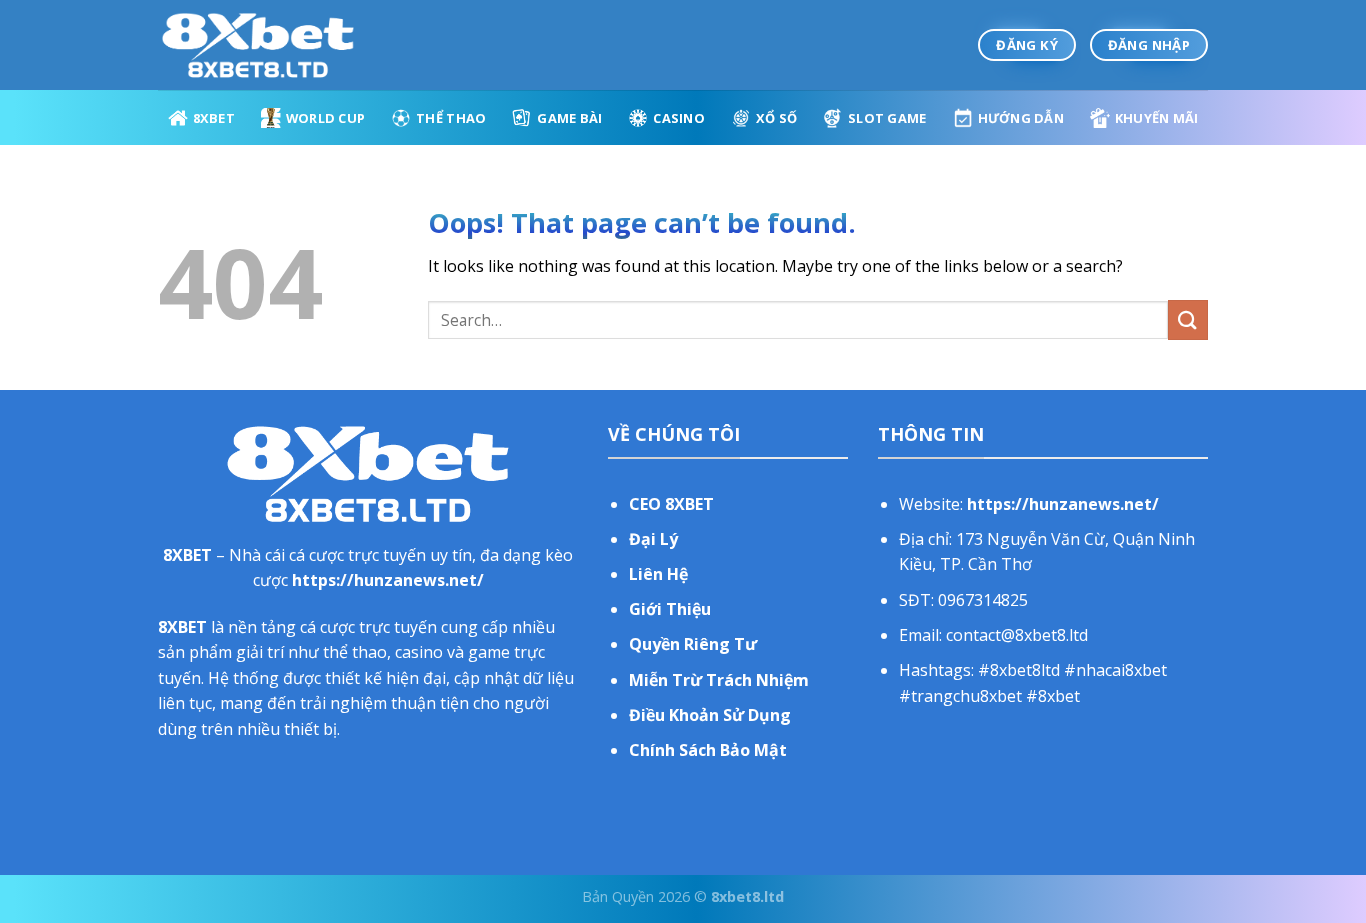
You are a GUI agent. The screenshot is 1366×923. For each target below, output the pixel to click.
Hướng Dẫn (1021, 118)
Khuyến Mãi (1157, 118)
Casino (679, 118)
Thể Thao (451, 118)
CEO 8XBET (671, 504)
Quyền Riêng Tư (693, 644)
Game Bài (569, 118)
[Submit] (1188, 319)
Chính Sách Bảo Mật (708, 750)
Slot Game (887, 118)
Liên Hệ (658, 574)
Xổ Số (776, 118)
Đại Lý (653, 539)
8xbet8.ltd (747, 896)
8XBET (214, 118)
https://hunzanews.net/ (388, 580)
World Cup (325, 118)
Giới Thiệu (670, 609)
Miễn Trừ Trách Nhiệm (719, 680)
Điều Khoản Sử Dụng (710, 715)
